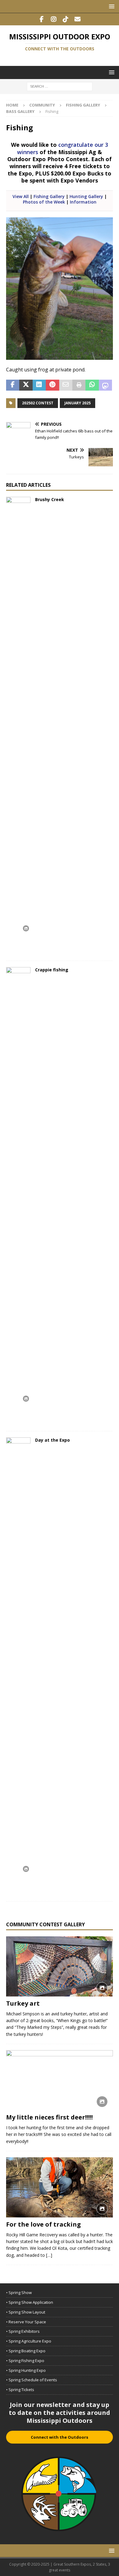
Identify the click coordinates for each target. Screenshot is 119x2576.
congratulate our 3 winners (63, 148)
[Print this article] (79, 385)
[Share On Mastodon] (105, 385)
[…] (49, 2255)
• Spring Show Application (30, 2302)
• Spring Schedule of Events (32, 2380)
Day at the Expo (52, 1440)
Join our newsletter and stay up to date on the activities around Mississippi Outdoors (60, 2413)
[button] (111, 6)
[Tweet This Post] (26, 385)
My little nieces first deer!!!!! (49, 2117)
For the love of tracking (43, 2224)
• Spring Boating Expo (26, 2351)
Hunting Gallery (86, 196)
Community (42, 105)
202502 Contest (38, 403)
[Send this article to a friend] (66, 385)
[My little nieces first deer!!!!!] (60, 2080)
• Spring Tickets (20, 2390)
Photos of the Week (44, 202)
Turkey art (23, 2003)
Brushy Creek (50, 499)
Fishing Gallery (83, 105)
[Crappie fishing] (18, 1196)
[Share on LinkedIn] (39, 385)
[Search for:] (60, 86)
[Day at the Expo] (18, 1666)
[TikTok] (65, 19)
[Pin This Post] (52, 385)
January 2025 (78, 403)
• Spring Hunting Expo (26, 2370)
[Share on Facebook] (13, 385)
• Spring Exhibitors (23, 2331)
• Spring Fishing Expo (25, 2361)
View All (21, 196)
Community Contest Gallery (45, 1924)
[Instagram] (54, 19)
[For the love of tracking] (60, 2187)
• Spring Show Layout (26, 2312)
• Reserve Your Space (26, 2322)
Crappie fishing (52, 970)
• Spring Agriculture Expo (29, 2341)
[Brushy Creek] (18, 726)
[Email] (77, 19)
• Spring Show (19, 2292)
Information (83, 202)
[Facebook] (42, 19)
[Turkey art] (60, 1966)
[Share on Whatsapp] (92, 385)
